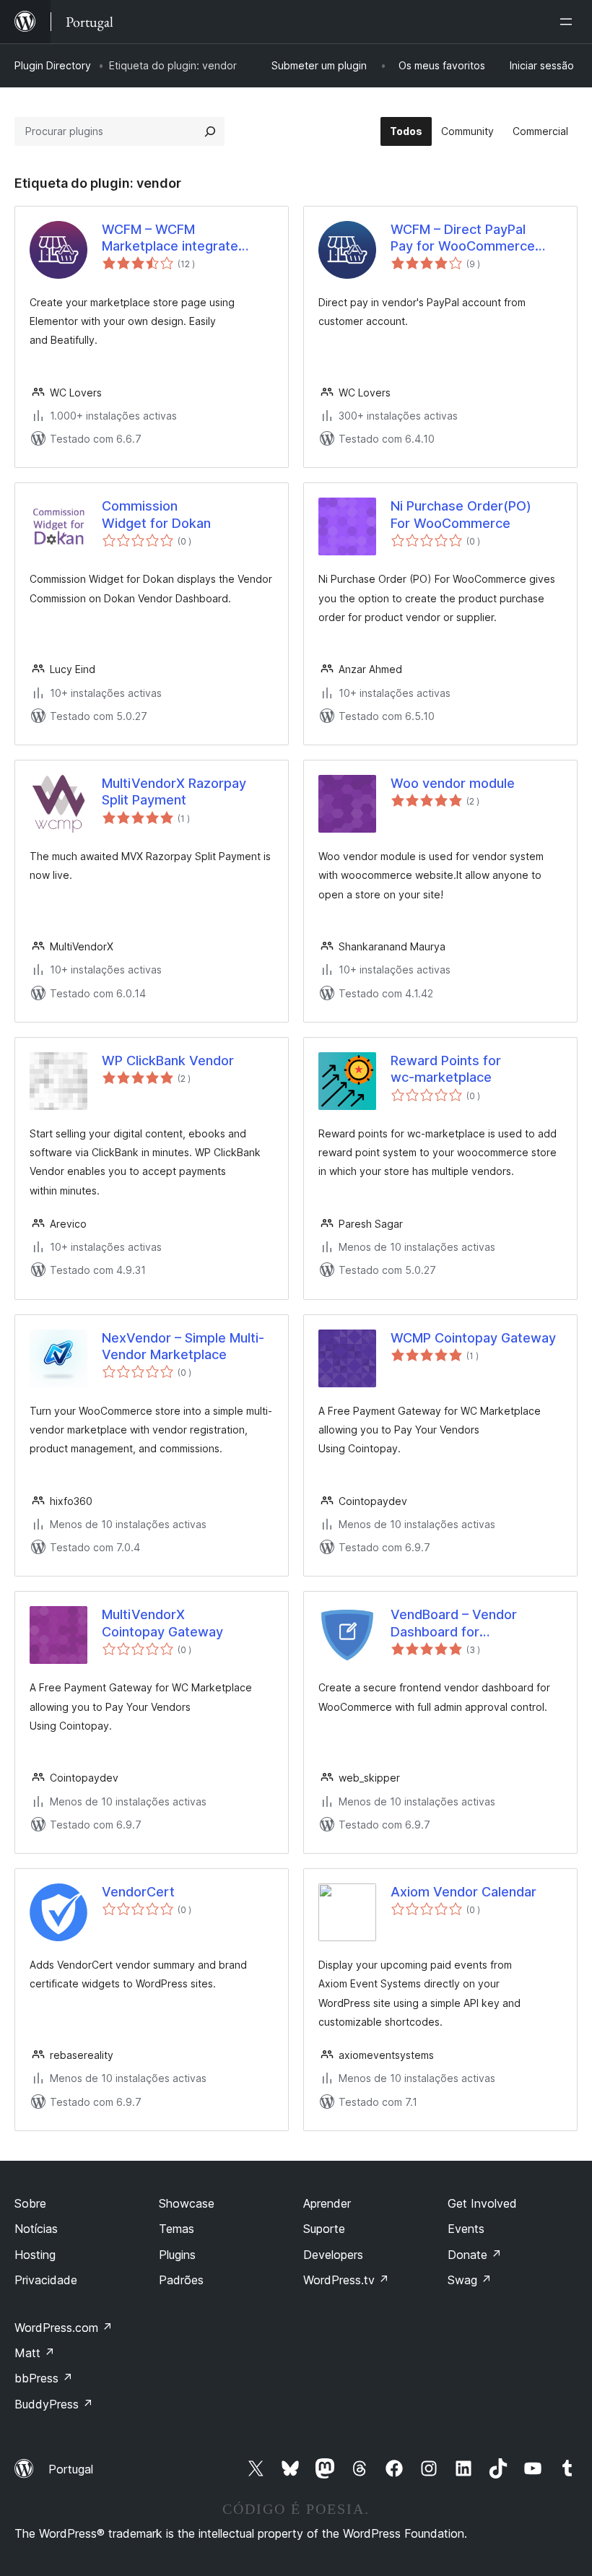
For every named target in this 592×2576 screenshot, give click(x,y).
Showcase (187, 2203)
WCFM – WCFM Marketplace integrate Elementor (170, 238)
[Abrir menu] (569, 22)
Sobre (30, 2203)
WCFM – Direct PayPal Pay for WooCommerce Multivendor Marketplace (467, 238)
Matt (35, 2353)
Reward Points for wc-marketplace (446, 1069)
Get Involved (482, 2203)
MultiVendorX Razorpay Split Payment (174, 792)
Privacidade (46, 2280)
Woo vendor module (453, 783)
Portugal (71, 2469)
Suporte (324, 2229)
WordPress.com (64, 2328)
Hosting (35, 2255)
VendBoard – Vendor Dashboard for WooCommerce (454, 1623)
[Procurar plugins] (210, 131)
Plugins (177, 2255)
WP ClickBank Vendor (168, 1061)
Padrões (181, 2280)
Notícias (36, 2229)
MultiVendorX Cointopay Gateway (162, 1623)
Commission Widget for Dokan (156, 514)
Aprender (327, 2203)
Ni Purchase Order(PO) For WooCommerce (461, 514)
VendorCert (138, 1892)
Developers (333, 2255)
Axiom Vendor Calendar (463, 1892)
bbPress (44, 2378)
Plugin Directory (53, 65)
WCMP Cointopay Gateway (473, 1338)
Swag (470, 2280)
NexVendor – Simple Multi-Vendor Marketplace (183, 1346)
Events (466, 2229)
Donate (475, 2255)
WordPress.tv (346, 2280)
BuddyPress (54, 2404)
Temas (177, 2229)
